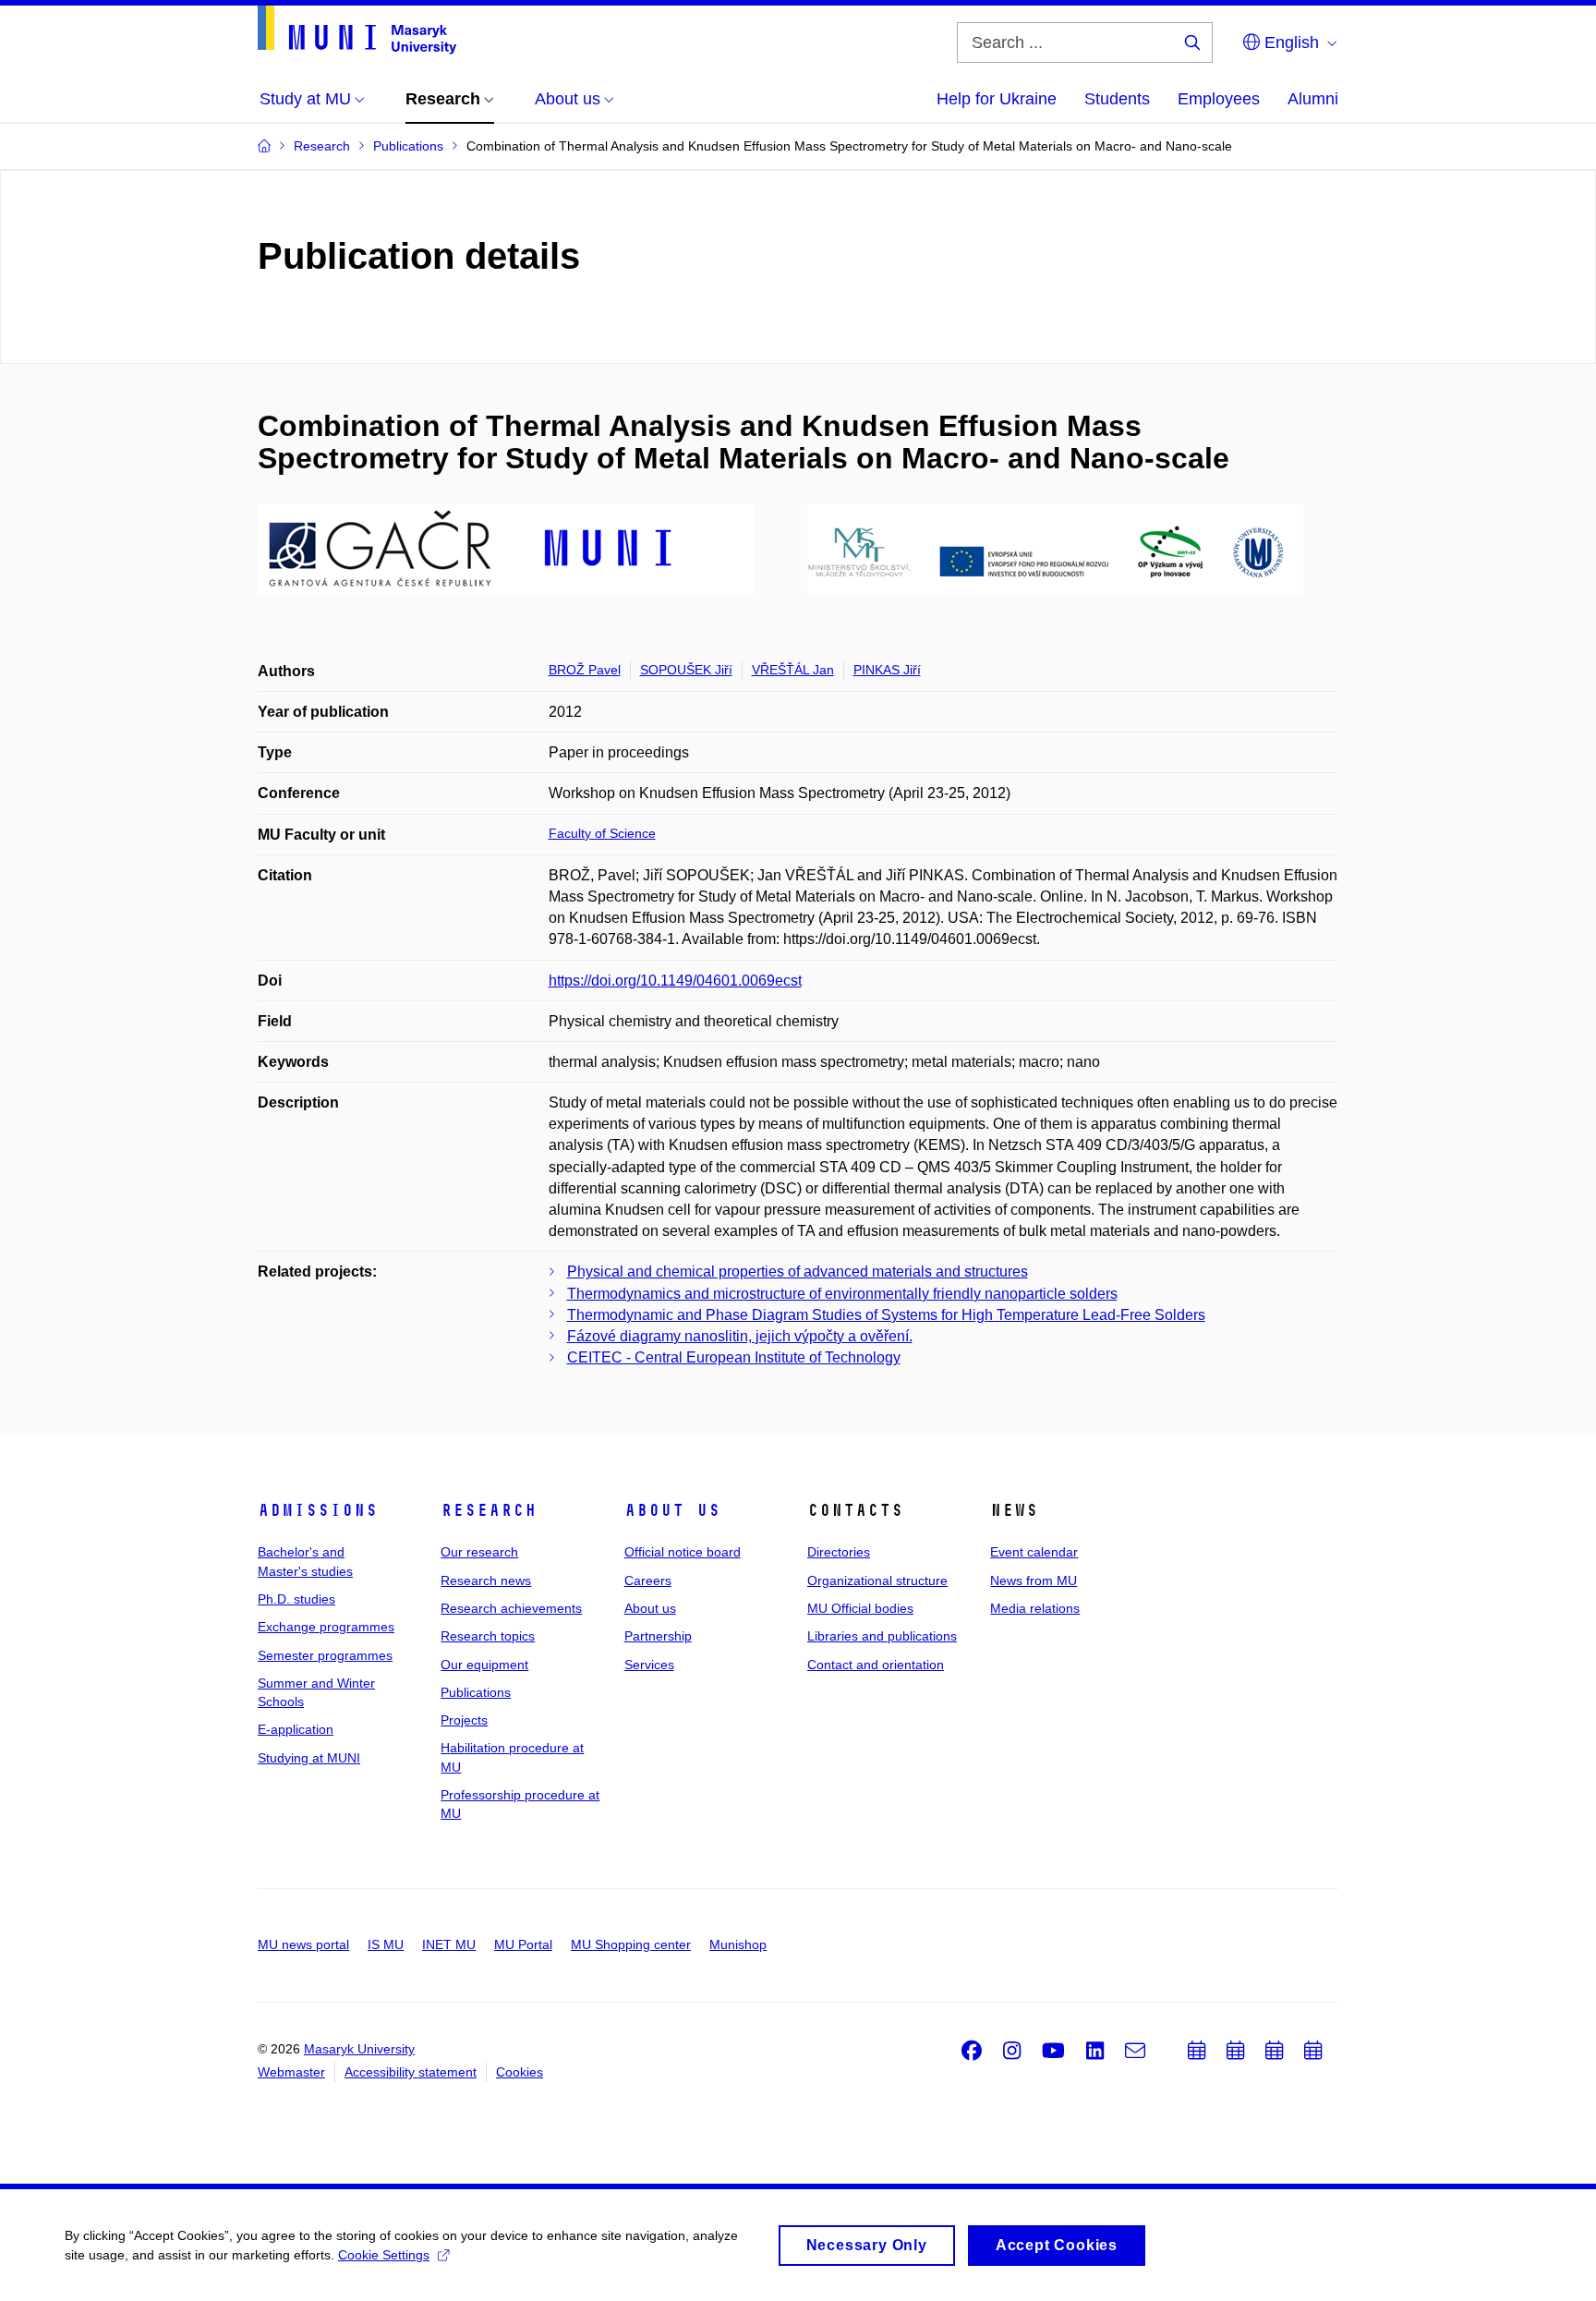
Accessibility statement (411, 2072)
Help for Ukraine (997, 99)
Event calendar (1034, 1552)
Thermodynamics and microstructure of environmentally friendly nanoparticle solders (842, 1294)
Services (649, 1665)
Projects (464, 1720)
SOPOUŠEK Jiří (686, 670)
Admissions (318, 1510)
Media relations (1035, 1608)
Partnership (658, 1636)
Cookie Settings (384, 2255)
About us (672, 1510)
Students (1117, 99)
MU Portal (523, 1944)
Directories (839, 1552)
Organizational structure (877, 1580)
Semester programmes (325, 1655)
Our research (479, 1552)
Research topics (488, 1636)
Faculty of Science (602, 833)
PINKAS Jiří (887, 670)
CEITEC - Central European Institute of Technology (734, 1357)
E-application (296, 1729)
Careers (648, 1580)
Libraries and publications (882, 1636)
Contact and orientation (876, 1665)
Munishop (738, 1944)
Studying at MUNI (309, 1758)
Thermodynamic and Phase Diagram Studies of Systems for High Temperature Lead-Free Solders (886, 1315)
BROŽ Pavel (585, 670)
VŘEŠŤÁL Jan (793, 670)
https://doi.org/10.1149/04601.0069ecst (675, 981)
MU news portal (303, 1944)
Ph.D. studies (296, 1599)
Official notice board (683, 1552)
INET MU (449, 1944)
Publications (476, 1692)
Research (489, 1510)
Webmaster (291, 2072)
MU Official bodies (860, 1608)
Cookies (520, 2072)
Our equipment (484, 1665)
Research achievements (511, 1608)
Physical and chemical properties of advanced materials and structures (798, 1272)
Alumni (1313, 99)
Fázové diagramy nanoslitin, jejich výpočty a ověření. (740, 1336)
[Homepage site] (357, 30)
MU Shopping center (631, 1944)
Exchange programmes (326, 1627)
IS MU (386, 1944)
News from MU (1034, 1580)
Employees (1219, 99)
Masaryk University (359, 2049)
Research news (486, 1580)
